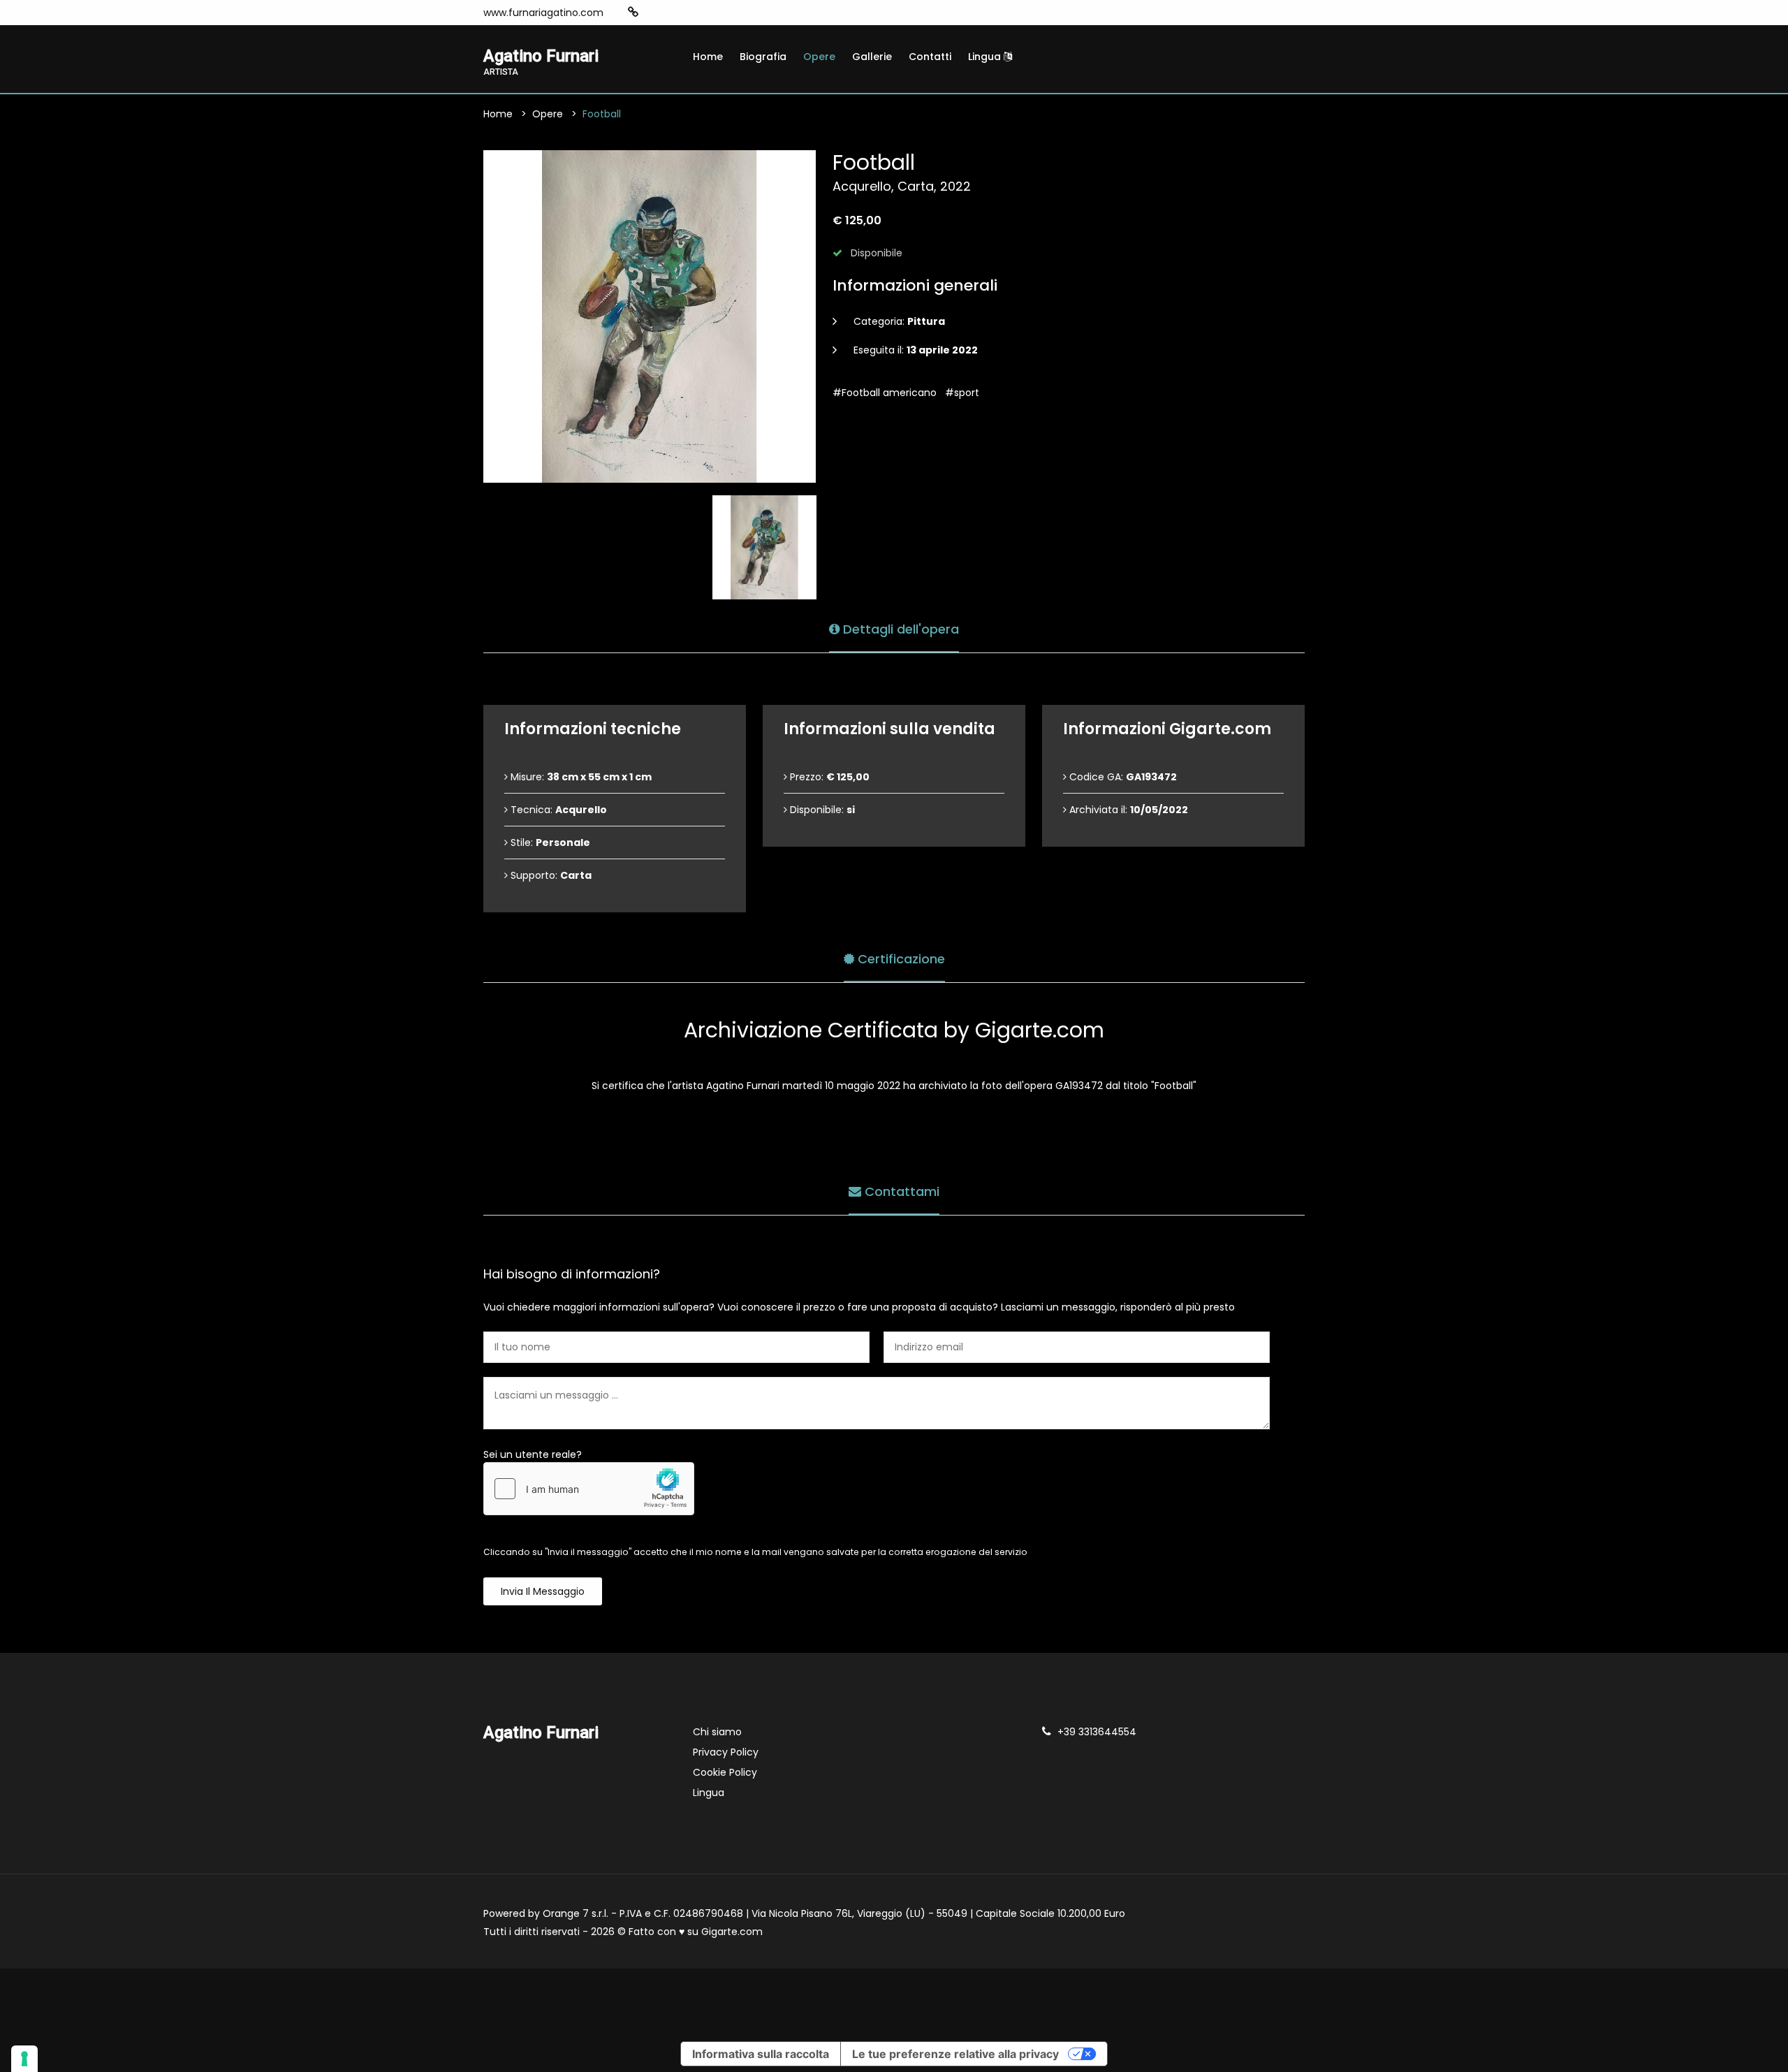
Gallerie (872, 57)
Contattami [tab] (900, 1191)
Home (708, 57)
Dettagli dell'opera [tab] (899, 629)
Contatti (930, 57)
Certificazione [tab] (900, 959)
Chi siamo (717, 1732)
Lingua (986, 57)
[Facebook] (676, 13)
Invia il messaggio (543, 1591)
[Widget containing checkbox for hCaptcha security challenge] (589, 1489)
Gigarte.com (732, 1932)
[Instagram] (655, 13)
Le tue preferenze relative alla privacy (955, 2054)
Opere (819, 57)
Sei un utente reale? (533, 1454)
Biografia (763, 57)
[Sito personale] (633, 12)
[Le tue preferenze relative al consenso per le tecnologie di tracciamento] (24, 2059)
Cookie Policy (725, 1772)
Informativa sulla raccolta (761, 2054)
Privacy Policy (726, 1752)
